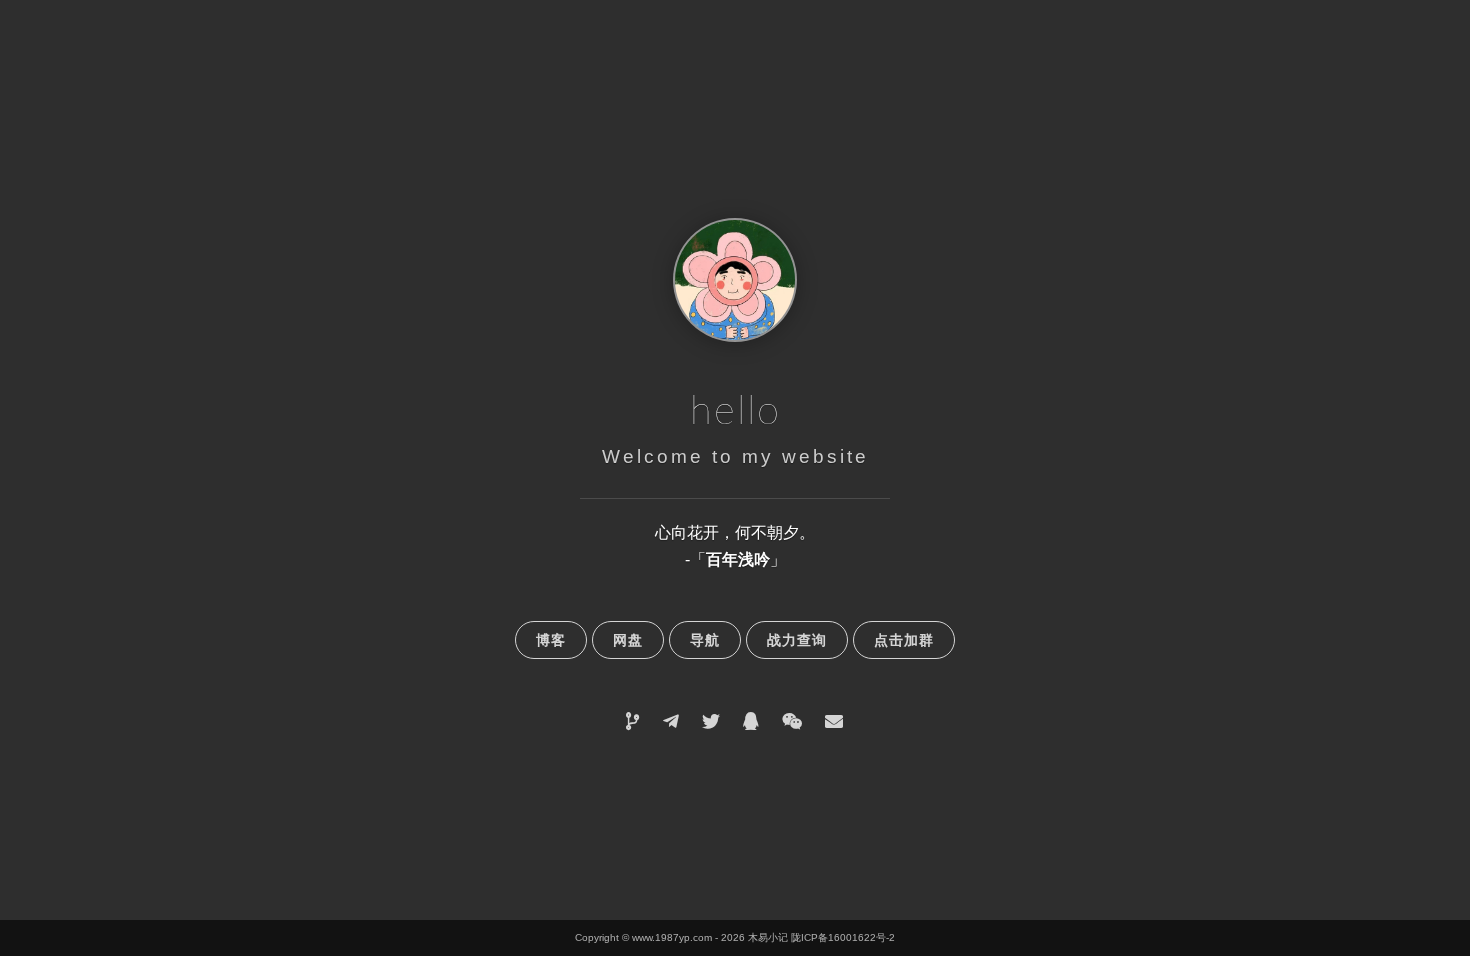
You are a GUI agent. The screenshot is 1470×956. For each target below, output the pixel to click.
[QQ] (751, 721)
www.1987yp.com (672, 937)
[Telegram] (671, 721)
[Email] (834, 721)
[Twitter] (711, 721)
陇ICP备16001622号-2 (843, 937)
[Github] (633, 721)
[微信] (792, 721)
